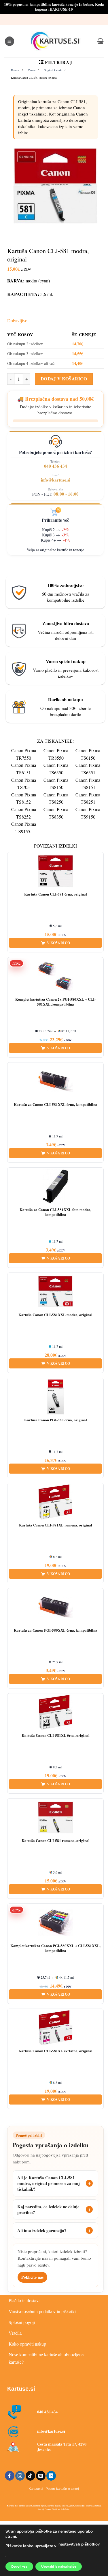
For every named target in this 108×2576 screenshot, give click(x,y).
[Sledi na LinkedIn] (51, 2476)
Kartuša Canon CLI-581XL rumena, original (56, 1525)
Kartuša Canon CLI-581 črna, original (56, 894)
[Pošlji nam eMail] (41, 2476)
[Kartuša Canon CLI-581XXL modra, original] (56, 1292)
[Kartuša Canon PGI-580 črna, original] (56, 1397)
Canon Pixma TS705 (24, 784)
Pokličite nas (32, 2277)
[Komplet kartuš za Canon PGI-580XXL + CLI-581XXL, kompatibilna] (56, 1923)
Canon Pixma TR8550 (56, 754)
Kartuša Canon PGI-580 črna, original (56, 1420)
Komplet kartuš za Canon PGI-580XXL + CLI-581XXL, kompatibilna (55, 1948)
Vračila (15, 2333)
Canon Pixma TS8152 (24, 798)
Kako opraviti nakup (27, 2344)
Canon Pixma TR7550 (24, 754)
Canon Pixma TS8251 (88, 798)
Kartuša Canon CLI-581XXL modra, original (55, 1315)
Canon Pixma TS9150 (88, 813)
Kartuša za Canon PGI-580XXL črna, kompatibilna (56, 1630)
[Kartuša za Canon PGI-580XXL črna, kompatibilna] (56, 1607)
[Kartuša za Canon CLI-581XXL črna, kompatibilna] (56, 1081)
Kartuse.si (21, 2389)
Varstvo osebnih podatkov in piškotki (42, 2311)
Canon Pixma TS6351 (88, 769)
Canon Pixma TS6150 (88, 754)
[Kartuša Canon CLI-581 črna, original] (56, 871)
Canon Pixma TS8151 (88, 784)
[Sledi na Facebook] (10, 2476)
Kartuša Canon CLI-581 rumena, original (56, 1841)
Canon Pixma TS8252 (24, 813)
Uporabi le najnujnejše (59, 2567)
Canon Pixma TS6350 (56, 769)
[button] (10, 41)
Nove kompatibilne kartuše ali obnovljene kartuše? (46, 2358)
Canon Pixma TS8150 (56, 784)
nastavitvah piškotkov (79, 2544)
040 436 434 (56, 466)
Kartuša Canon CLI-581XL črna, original (56, 1735)
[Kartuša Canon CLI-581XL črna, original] (56, 1712)
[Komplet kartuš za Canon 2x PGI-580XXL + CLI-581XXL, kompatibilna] (56, 976)
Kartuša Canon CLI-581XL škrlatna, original (55, 2051)
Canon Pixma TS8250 (56, 798)
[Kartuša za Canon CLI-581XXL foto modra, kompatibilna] (56, 1187)
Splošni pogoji (22, 2322)
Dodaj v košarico (64, 379)
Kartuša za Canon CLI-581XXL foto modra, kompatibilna (55, 1212)
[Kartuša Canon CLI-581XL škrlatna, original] (56, 2028)
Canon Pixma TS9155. (24, 828)
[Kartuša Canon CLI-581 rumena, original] (56, 1818)
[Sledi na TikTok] (30, 2476)
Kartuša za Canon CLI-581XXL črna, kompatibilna (56, 1105)
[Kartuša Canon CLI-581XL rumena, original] (56, 1502)
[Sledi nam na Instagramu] (20, 2476)
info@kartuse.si (56, 480)
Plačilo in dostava (25, 2300)
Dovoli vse (19, 2567)
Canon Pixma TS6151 (24, 769)
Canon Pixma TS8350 (56, 813)
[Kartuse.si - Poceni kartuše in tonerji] (56, 41)
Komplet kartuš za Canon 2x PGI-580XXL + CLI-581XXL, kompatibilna (55, 1002)
